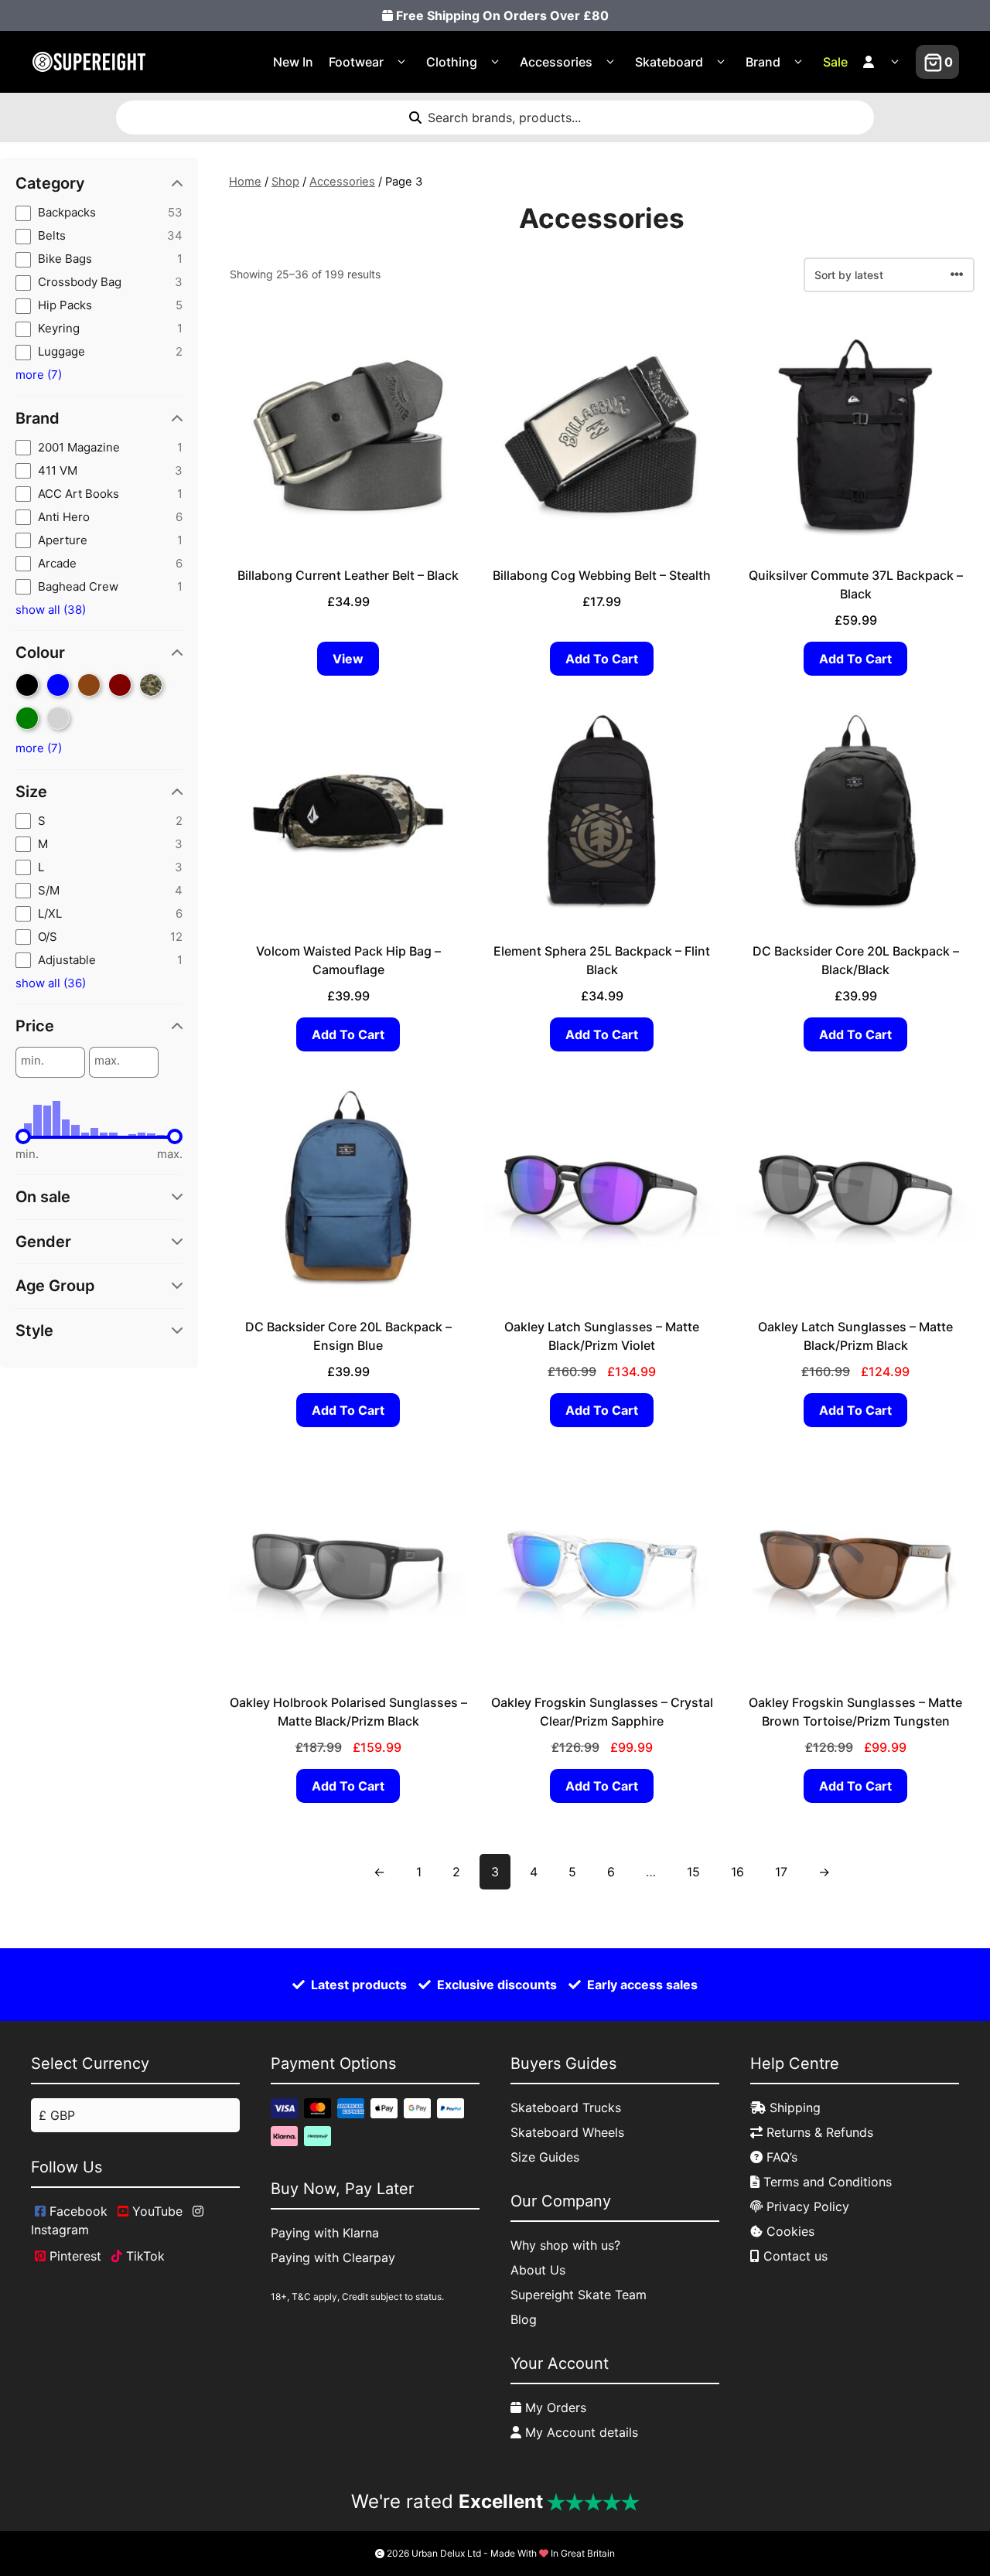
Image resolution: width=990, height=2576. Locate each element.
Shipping (793, 2107)
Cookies (789, 2231)
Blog (524, 2319)
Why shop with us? (565, 2245)
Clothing (452, 62)
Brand (763, 62)
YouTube (155, 2211)
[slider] (23, 1136)
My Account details (580, 2432)
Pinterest (73, 2256)
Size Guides (545, 2157)
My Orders (554, 2407)
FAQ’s (780, 2157)
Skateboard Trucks (566, 2107)
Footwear (356, 62)
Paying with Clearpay (333, 2257)
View (348, 659)
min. (32, 1061)
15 (693, 1872)
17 (781, 1872)
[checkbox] (99, 213)
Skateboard (669, 62)
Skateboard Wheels (567, 2132)
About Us (538, 2270)
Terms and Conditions (826, 2182)
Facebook (77, 2211)
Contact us (794, 2256)
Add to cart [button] (602, 659)
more (39, 375)
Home (245, 182)
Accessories (556, 62)
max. (107, 1061)
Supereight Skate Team (579, 2295)
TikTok (143, 2256)
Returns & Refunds (818, 2132)
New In (293, 62)
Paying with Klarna (325, 2233)
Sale (835, 62)
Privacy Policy (806, 2206)
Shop (285, 182)
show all (51, 610)
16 (737, 1872)
